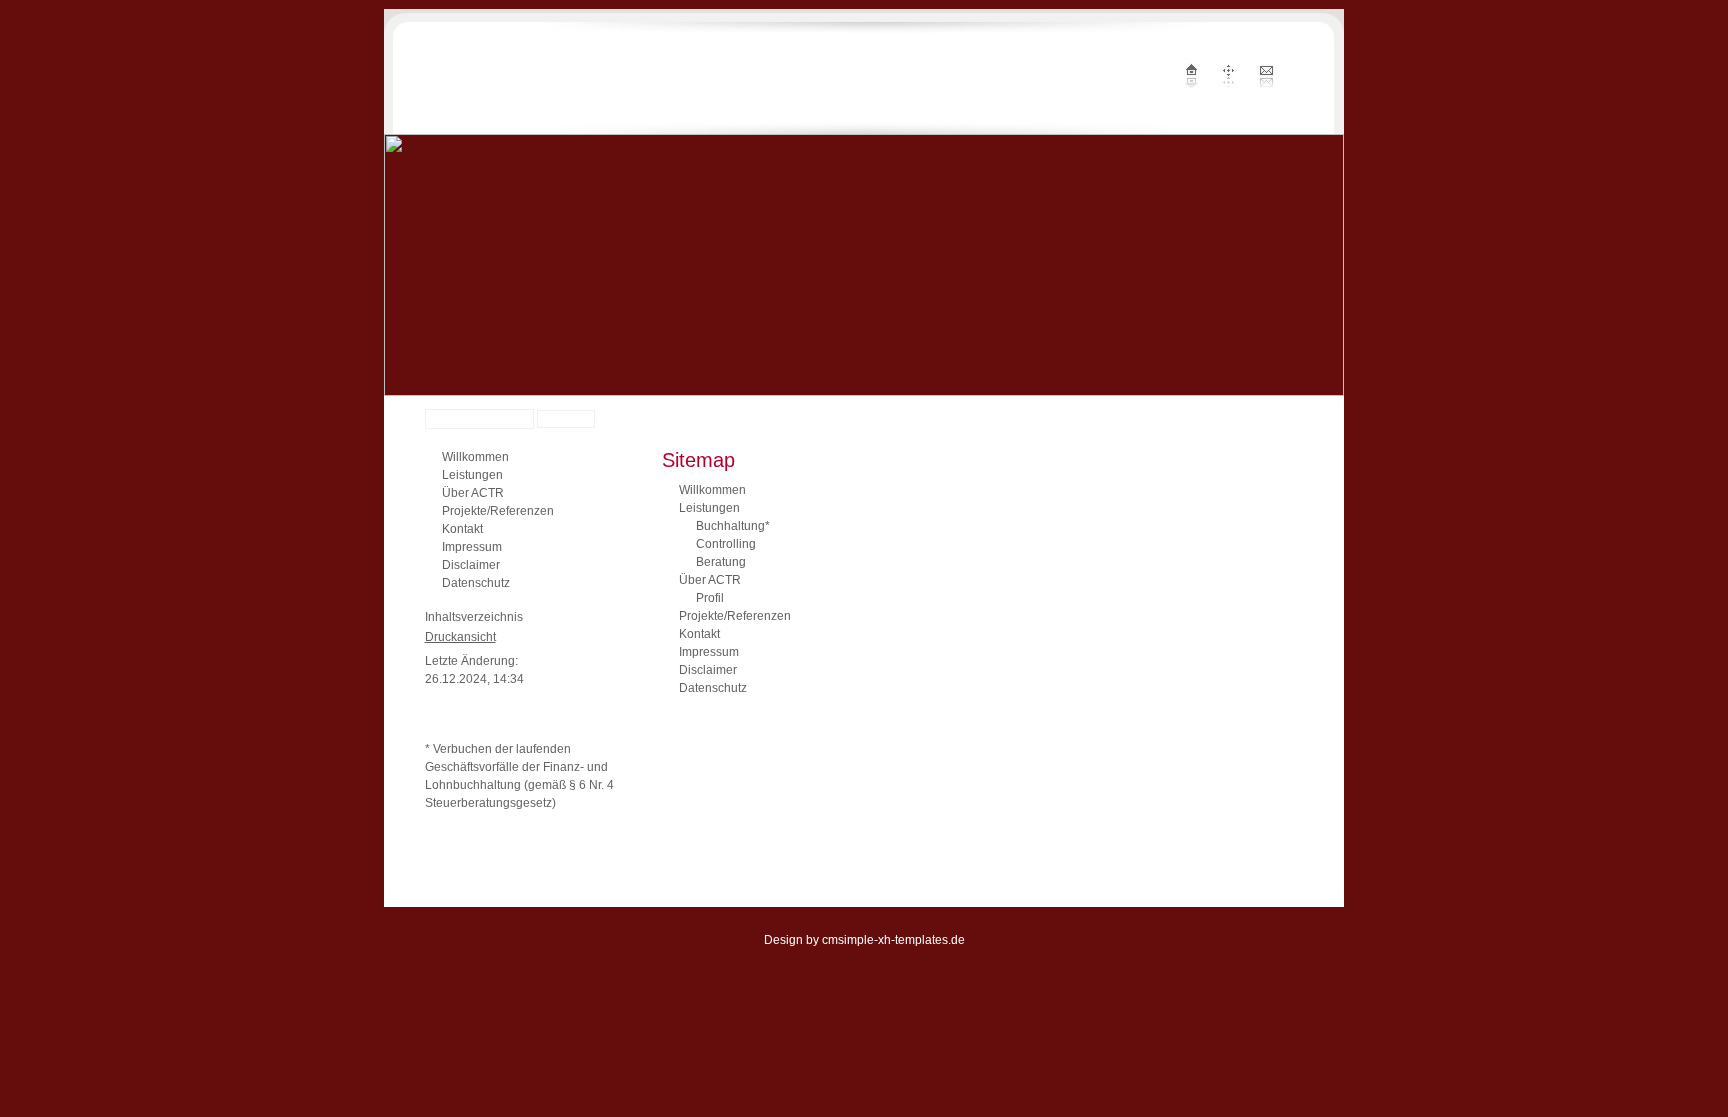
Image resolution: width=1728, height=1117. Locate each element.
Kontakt (462, 529)
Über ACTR (473, 493)
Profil (710, 598)
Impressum (472, 547)
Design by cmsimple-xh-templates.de (864, 940)
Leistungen (472, 475)
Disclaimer (471, 565)
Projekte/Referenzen (498, 511)
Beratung (721, 562)
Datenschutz (476, 583)
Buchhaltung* (733, 526)
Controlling (726, 544)
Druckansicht (460, 637)
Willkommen (475, 457)
